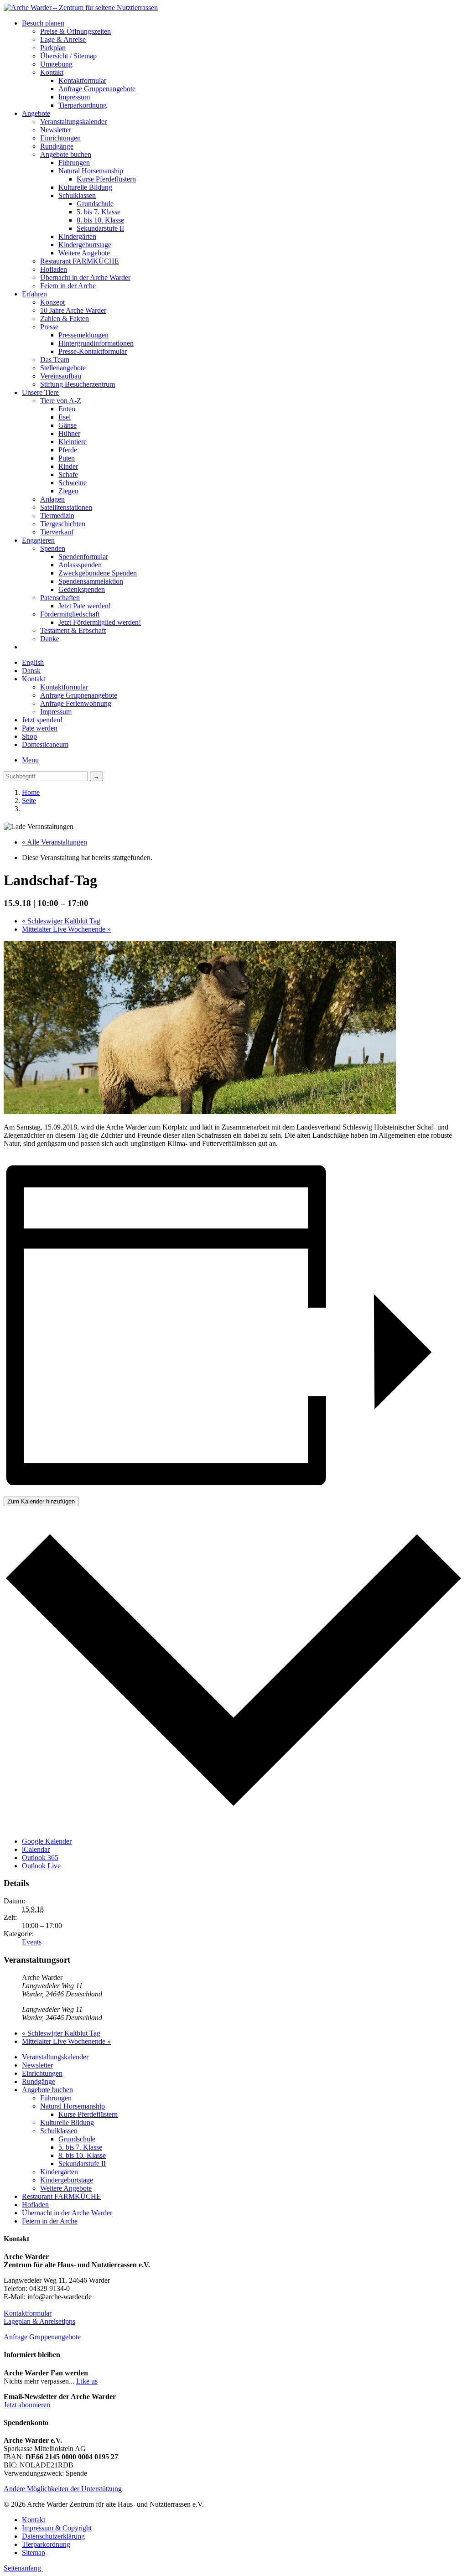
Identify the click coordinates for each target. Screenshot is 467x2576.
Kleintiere (73, 442)
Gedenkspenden (82, 589)
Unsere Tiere (40, 392)
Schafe (68, 474)
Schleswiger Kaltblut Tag (61, 921)
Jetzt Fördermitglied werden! (100, 622)
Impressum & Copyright (57, 2528)
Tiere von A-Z (61, 401)
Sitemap (34, 2553)
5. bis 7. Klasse (99, 212)
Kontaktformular (82, 80)
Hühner (69, 433)
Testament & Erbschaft (73, 630)
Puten (67, 458)
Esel (65, 417)
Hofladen (54, 269)
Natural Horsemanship (91, 171)
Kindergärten (77, 236)
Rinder (68, 466)
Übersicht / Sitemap (68, 56)
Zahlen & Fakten (65, 319)
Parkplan (53, 48)
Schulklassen (77, 195)
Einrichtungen (60, 138)
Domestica (45, 744)
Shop (29, 736)
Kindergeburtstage (85, 245)
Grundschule (95, 204)
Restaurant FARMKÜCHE (80, 261)
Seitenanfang (23, 2568)
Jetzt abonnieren (27, 2405)
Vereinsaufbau (61, 376)
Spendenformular (83, 557)
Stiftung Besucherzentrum (78, 384)
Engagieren (38, 540)
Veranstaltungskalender (73, 122)
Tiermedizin (57, 516)
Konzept (52, 302)
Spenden (53, 548)
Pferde (68, 450)
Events (32, 1942)
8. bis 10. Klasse (100, 220)
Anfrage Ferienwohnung (76, 703)
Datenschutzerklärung (53, 2536)
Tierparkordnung (83, 105)
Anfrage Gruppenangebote (97, 89)
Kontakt (52, 72)
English (33, 662)
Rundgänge (57, 146)
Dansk (31, 671)
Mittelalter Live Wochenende (66, 929)
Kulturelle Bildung (85, 187)
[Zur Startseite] (81, 8)
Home (31, 792)
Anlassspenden (80, 565)
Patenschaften (60, 598)
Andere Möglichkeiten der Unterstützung (63, 2489)
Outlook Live (41, 1866)
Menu (30, 760)
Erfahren (34, 294)
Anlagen (52, 499)
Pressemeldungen (83, 335)
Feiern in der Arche (68, 286)
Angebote (36, 113)
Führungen (74, 163)
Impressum (74, 97)
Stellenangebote (63, 368)
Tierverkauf (57, 532)
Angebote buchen (66, 154)
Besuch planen (43, 23)
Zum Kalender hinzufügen (41, 1501)
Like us (87, 2381)
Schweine (73, 483)
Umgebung (56, 64)
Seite (29, 801)
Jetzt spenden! (42, 720)
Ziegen (68, 491)
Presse (49, 327)
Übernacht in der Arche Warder (85, 277)
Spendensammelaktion (91, 581)
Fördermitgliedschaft (70, 614)
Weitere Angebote (84, 253)
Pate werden (40, 728)
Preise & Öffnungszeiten (75, 31)
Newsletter (56, 130)
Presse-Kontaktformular (93, 351)
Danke (50, 639)
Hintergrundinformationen (96, 343)
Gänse (67, 425)
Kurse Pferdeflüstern (106, 179)
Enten (67, 409)
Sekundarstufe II (100, 228)
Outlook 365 (40, 1858)
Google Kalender (47, 1841)
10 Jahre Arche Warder (73, 310)
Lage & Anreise (63, 39)
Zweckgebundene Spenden (98, 573)
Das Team (55, 360)
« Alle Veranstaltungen (54, 842)
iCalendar (36, 1849)
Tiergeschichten (63, 524)
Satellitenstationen (66, 507)
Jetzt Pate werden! (85, 606)
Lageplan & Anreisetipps (39, 2321)
